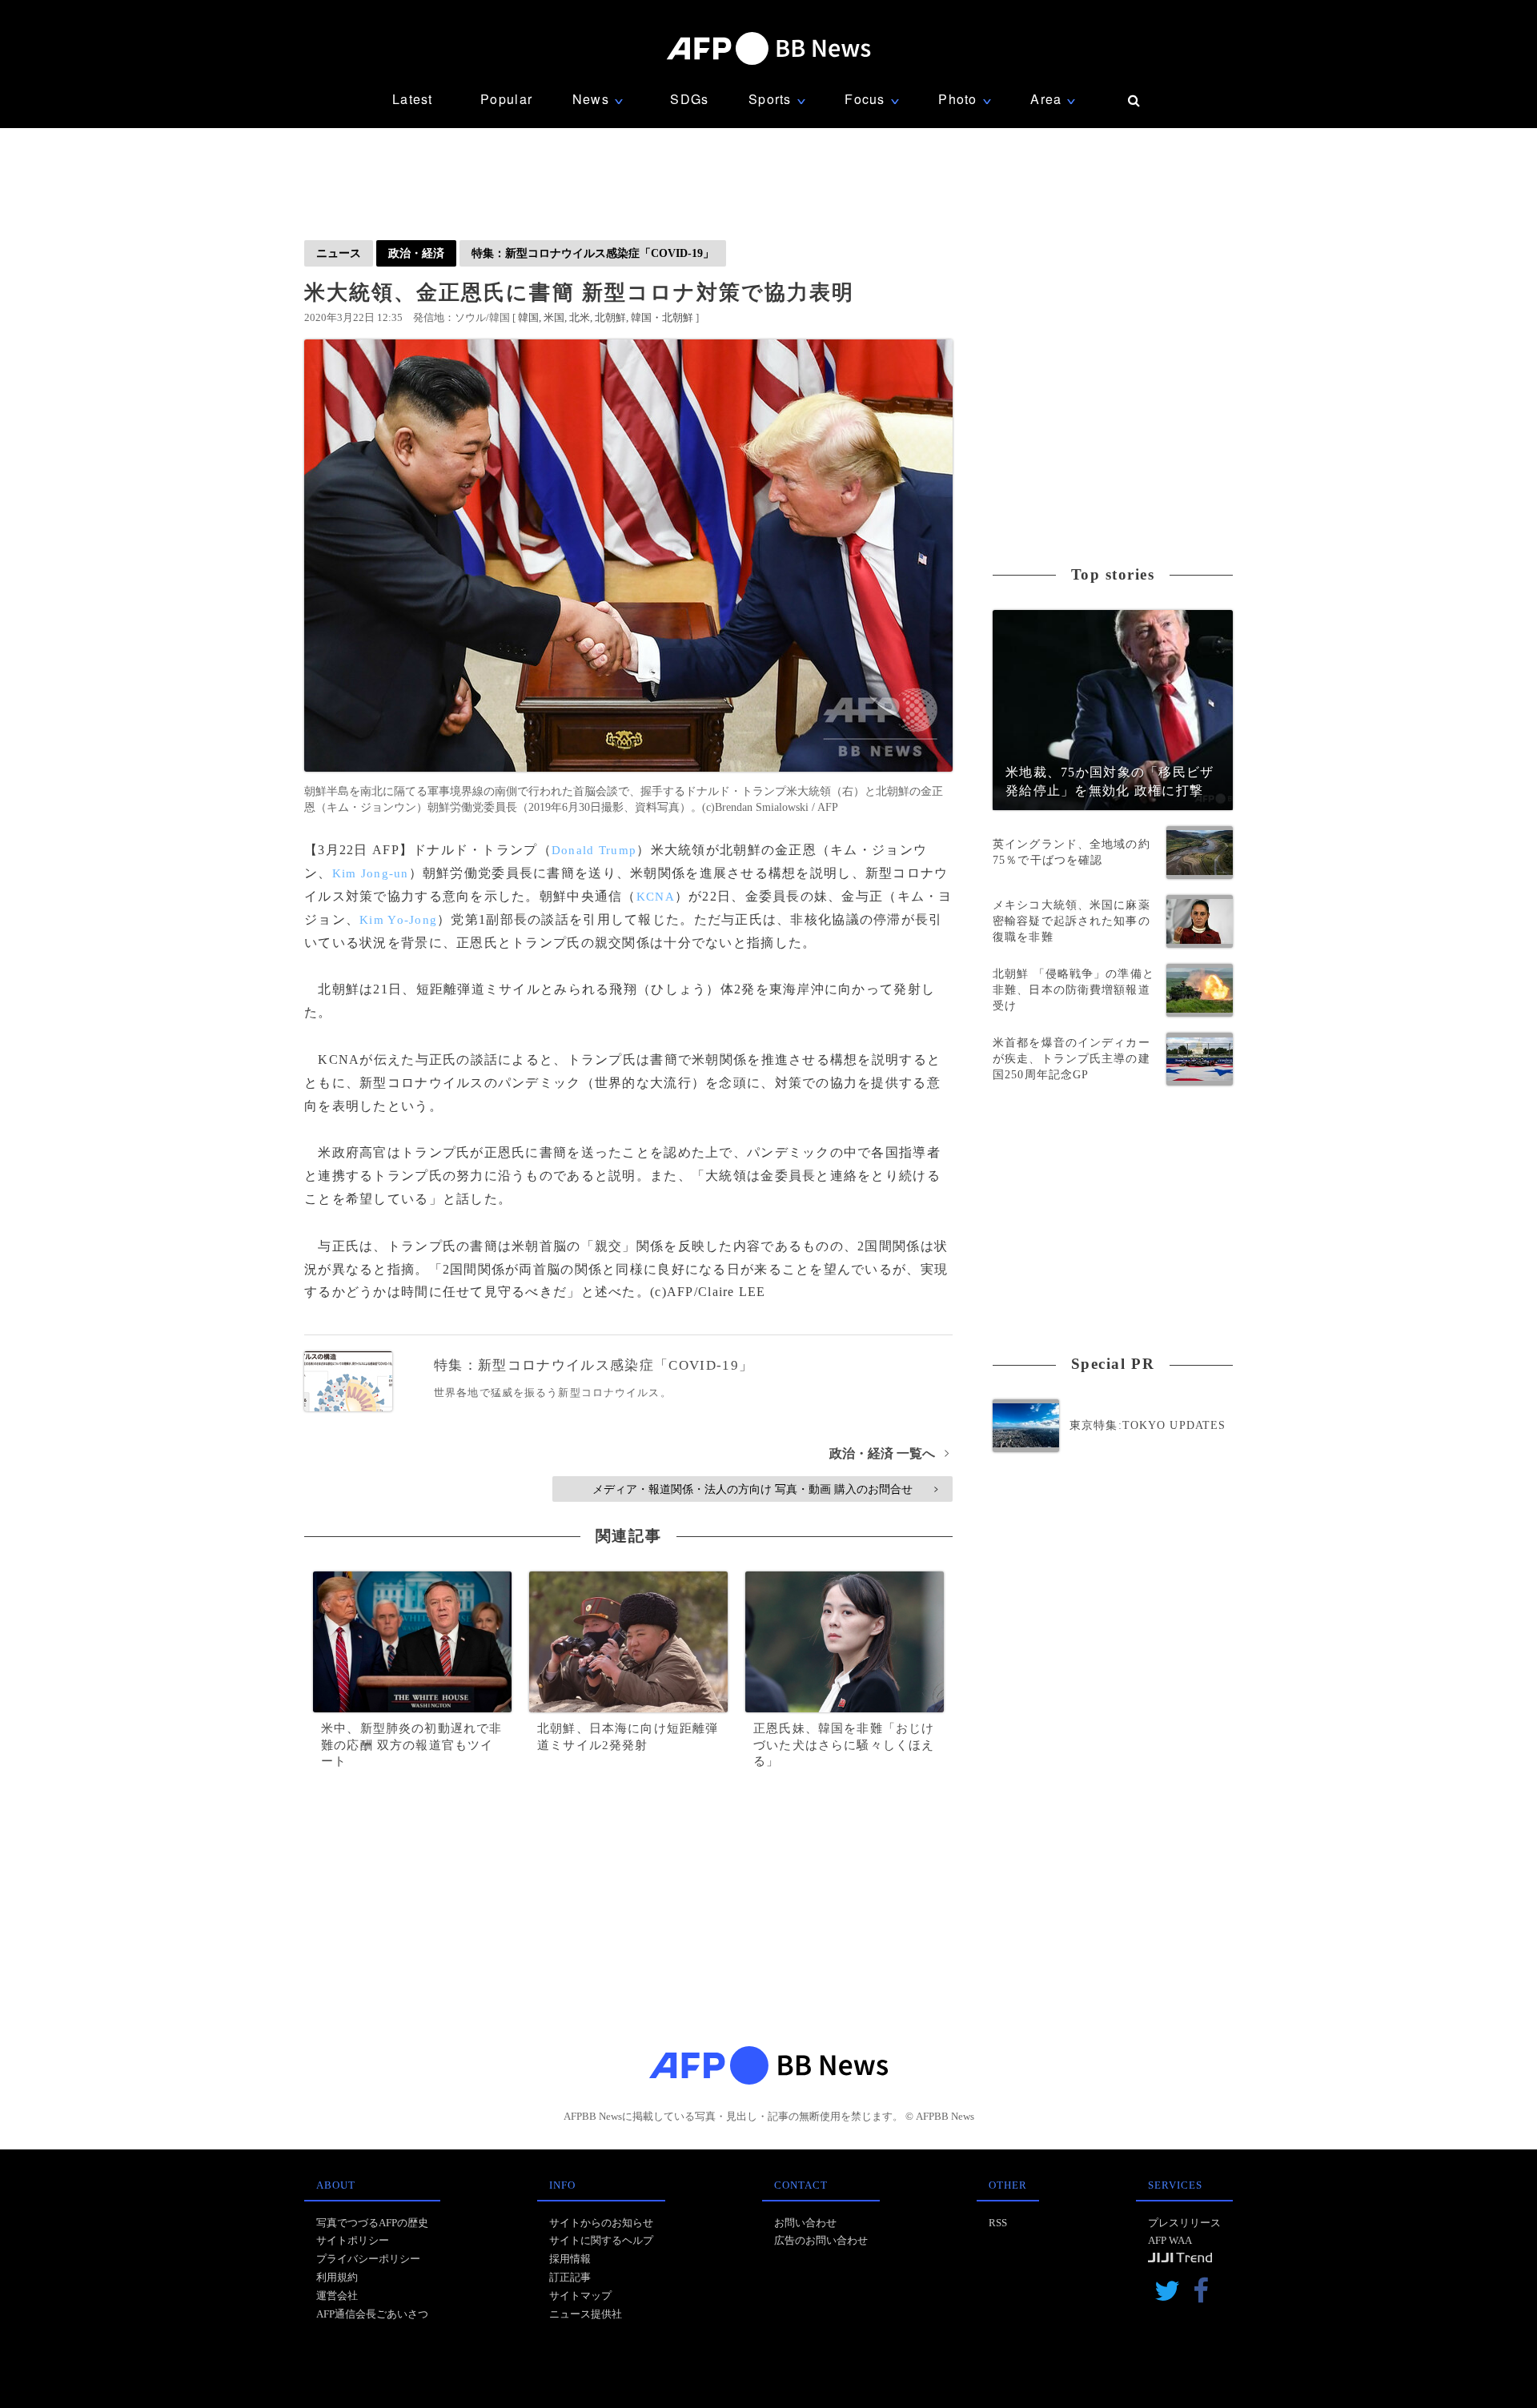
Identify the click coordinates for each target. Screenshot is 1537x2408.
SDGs (689, 99)
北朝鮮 (610, 317)
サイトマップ (580, 2296)
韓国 (528, 317)
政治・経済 (416, 253)
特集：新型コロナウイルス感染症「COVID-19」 (593, 253)
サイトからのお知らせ (601, 2223)
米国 (554, 317)
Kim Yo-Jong (398, 920)
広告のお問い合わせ (821, 2240)
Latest (413, 99)
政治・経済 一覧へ (889, 1453)
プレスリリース (1184, 2223)
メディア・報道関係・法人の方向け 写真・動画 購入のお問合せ (765, 1489)
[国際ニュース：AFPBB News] (768, 48)
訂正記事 (570, 2277)
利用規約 (337, 2277)
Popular (506, 99)
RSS (998, 2223)
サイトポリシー (353, 2240)
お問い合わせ (805, 2223)
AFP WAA (1170, 2240)
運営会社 (337, 2296)
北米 (580, 317)
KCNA (656, 897)
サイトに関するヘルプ (601, 2240)
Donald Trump (594, 850)
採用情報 (570, 2259)
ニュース (339, 253)
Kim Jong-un (371, 873)
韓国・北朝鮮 (662, 317)
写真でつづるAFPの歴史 (372, 2223)
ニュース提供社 (586, 2314)
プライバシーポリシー (368, 2259)
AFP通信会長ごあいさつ (372, 2314)
